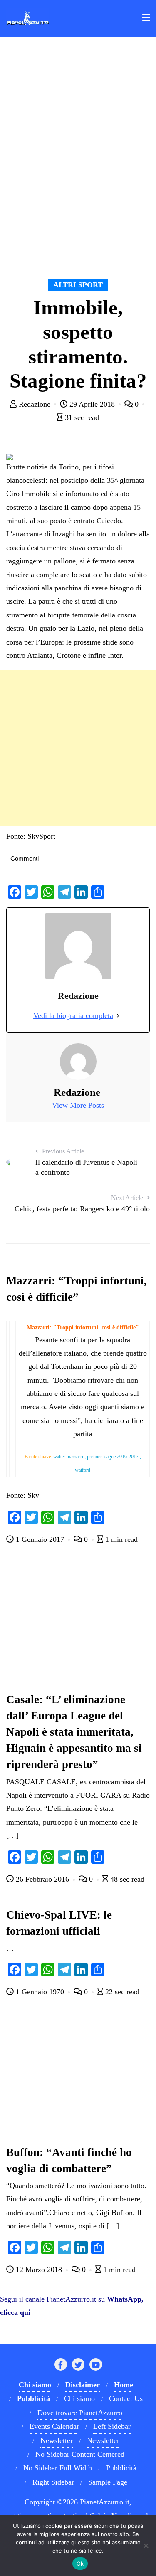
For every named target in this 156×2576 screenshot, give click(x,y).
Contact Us (126, 2398)
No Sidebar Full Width (58, 2468)
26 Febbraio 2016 (42, 1879)
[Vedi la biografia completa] (118, 1015)
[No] (146, 2546)
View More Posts (78, 1105)
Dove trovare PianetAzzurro (80, 2413)
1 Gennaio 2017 (40, 1539)
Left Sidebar (112, 2426)
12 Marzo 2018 (39, 2270)
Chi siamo (79, 2398)
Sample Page (108, 2482)
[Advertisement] (78, 748)
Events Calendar (54, 2426)
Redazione (35, 404)
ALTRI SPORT (78, 285)
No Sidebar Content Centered (80, 2454)
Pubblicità (121, 2468)
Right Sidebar (53, 2482)
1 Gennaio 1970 (40, 1992)
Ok (80, 2564)
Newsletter (57, 2440)
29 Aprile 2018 (92, 404)
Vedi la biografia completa (73, 1015)
